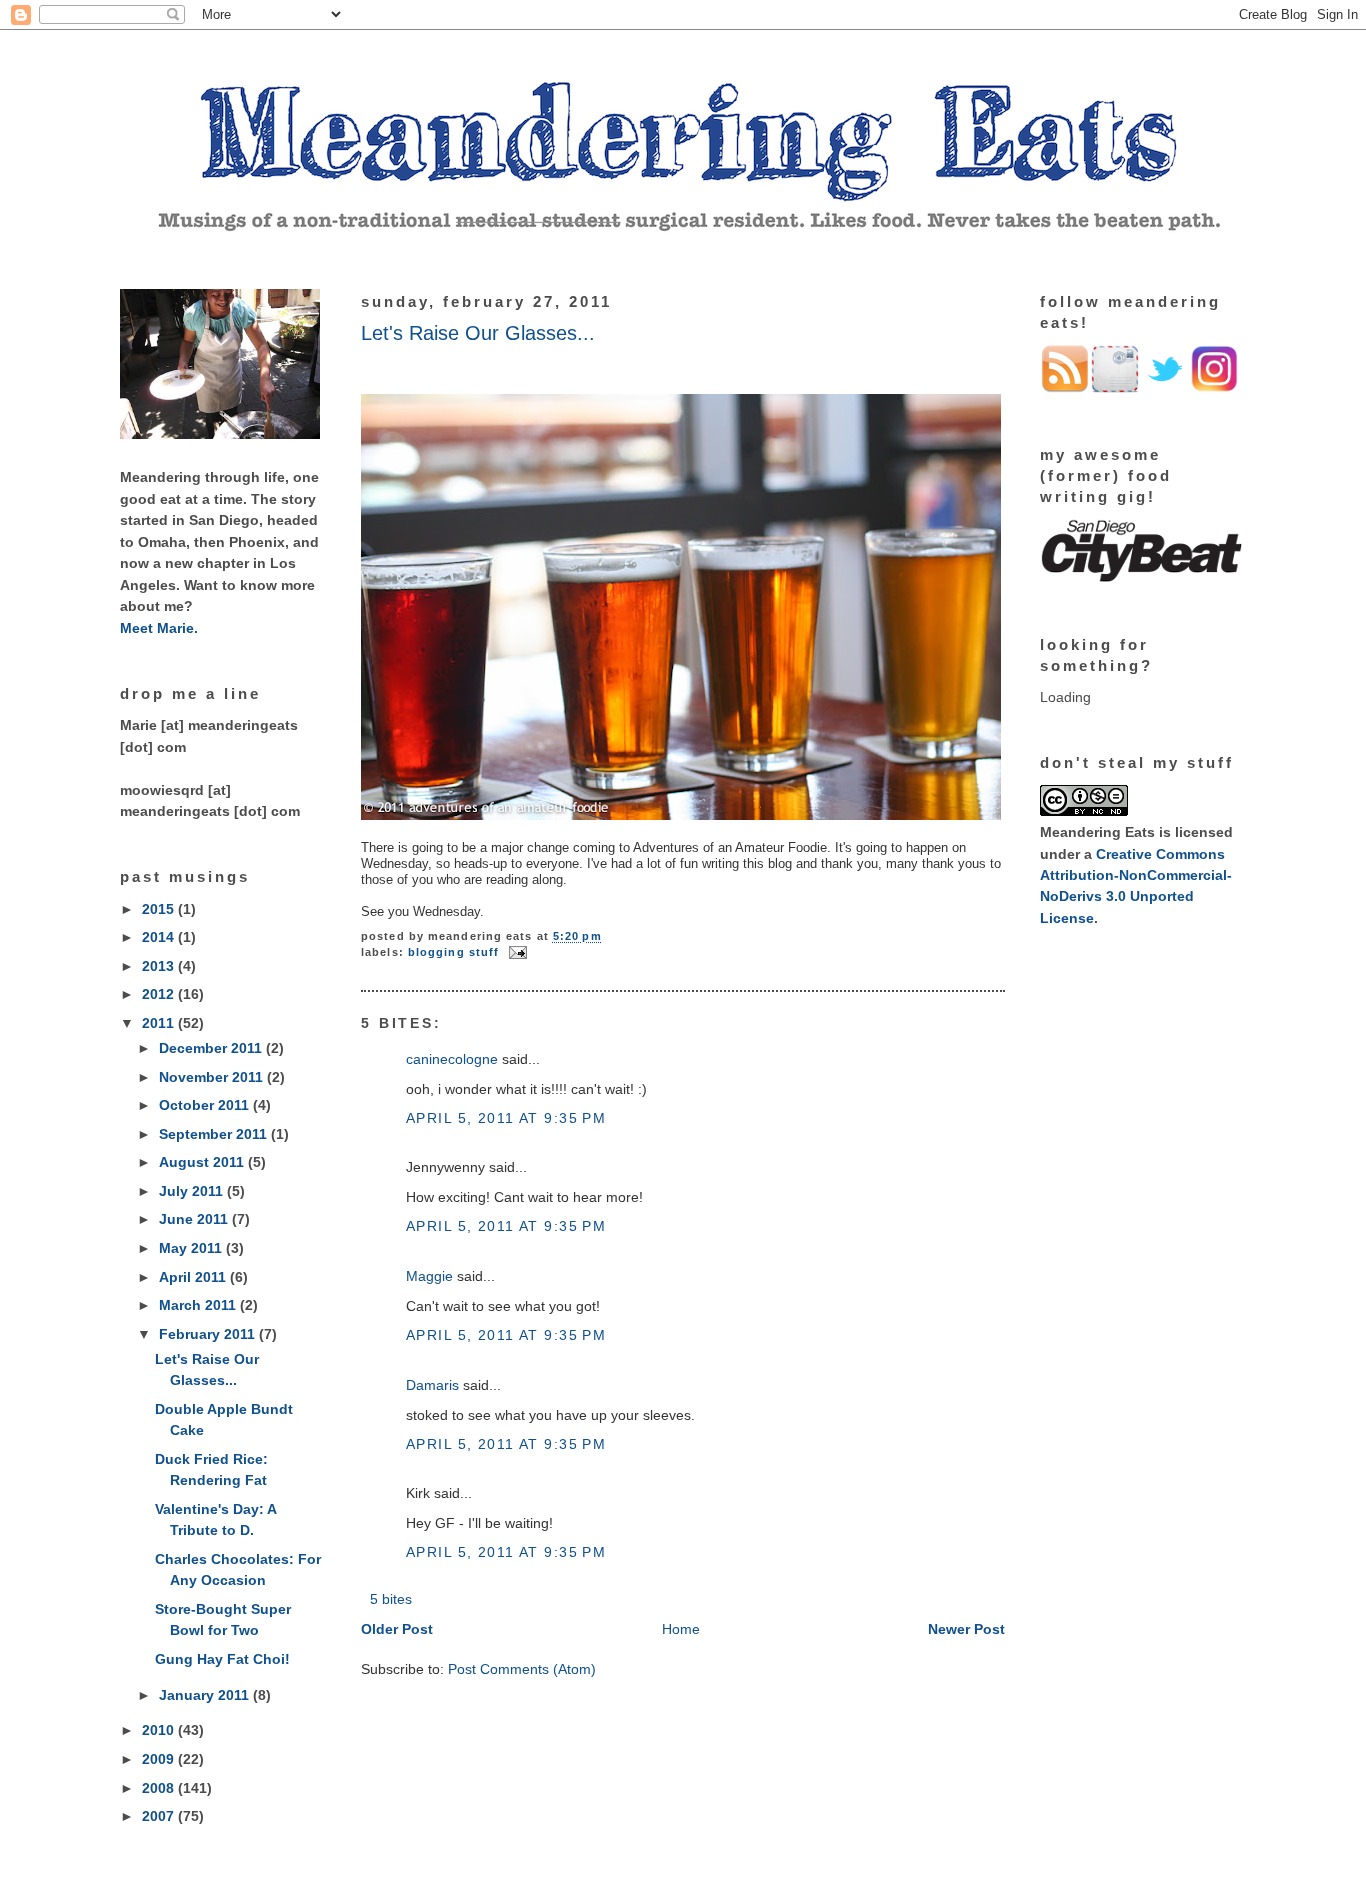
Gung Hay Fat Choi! (222, 1659)
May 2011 (192, 1248)
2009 (160, 1759)
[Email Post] (515, 952)
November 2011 (213, 1077)
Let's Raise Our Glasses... (478, 333)
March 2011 (199, 1305)
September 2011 (215, 1134)
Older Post (397, 1629)
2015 (160, 909)
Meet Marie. (159, 628)
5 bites (391, 1599)
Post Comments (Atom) (522, 1669)
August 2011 (203, 1162)
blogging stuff (453, 952)
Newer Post (966, 1629)
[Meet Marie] (220, 434)
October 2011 (206, 1105)
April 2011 (194, 1277)
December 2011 (212, 1048)
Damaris (432, 1385)
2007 (160, 1816)
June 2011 (195, 1219)
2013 (160, 966)
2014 (160, 937)
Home (681, 1629)
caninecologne (452, 1059)
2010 (160, 1730)
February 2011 (209, 1334)
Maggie (429, 1276)
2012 (160, 994)
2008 (160, 1788)
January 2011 (206, 1695)
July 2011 (193, 1191)
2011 (160, 1023)
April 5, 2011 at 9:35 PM (506, 1118)
